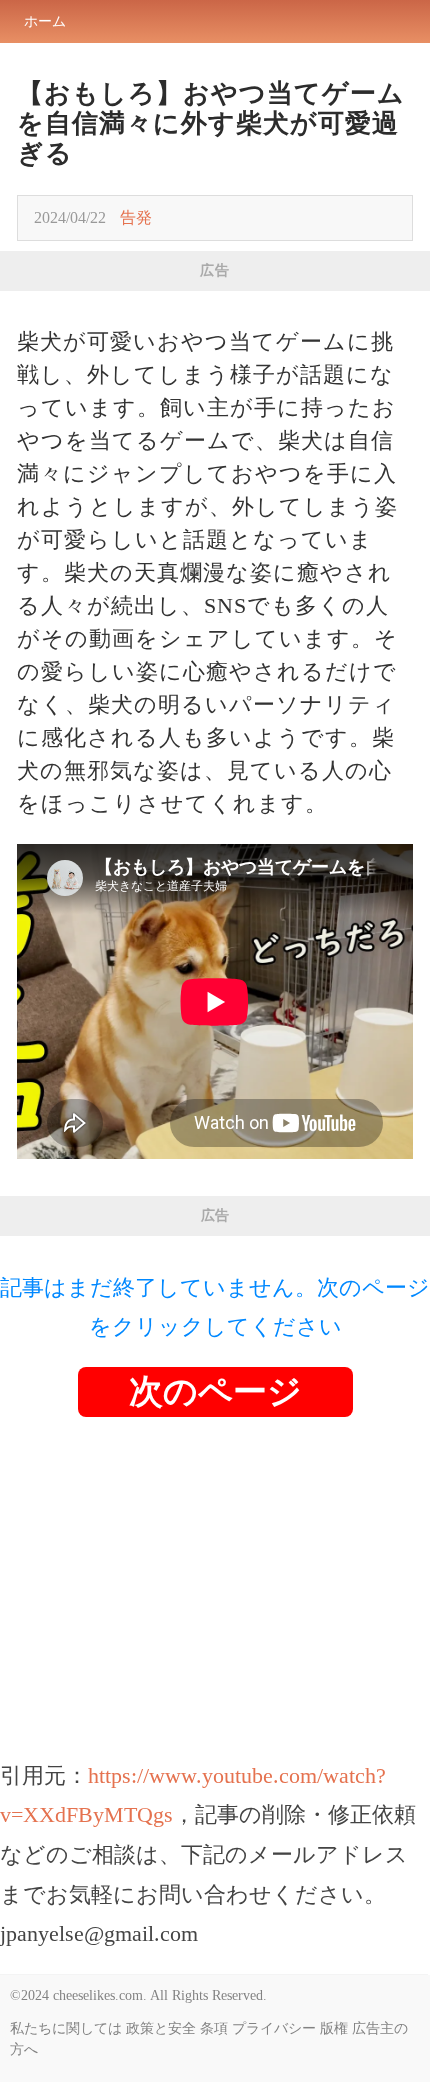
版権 (334, 2028)
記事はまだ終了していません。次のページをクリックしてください (215, 1307)
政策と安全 (161, 2028)
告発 (136, 217)
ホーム (45, 21)
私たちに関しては (66, 2028)
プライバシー (274, 2028)
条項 (214, 2028)
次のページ (215, 1391)
